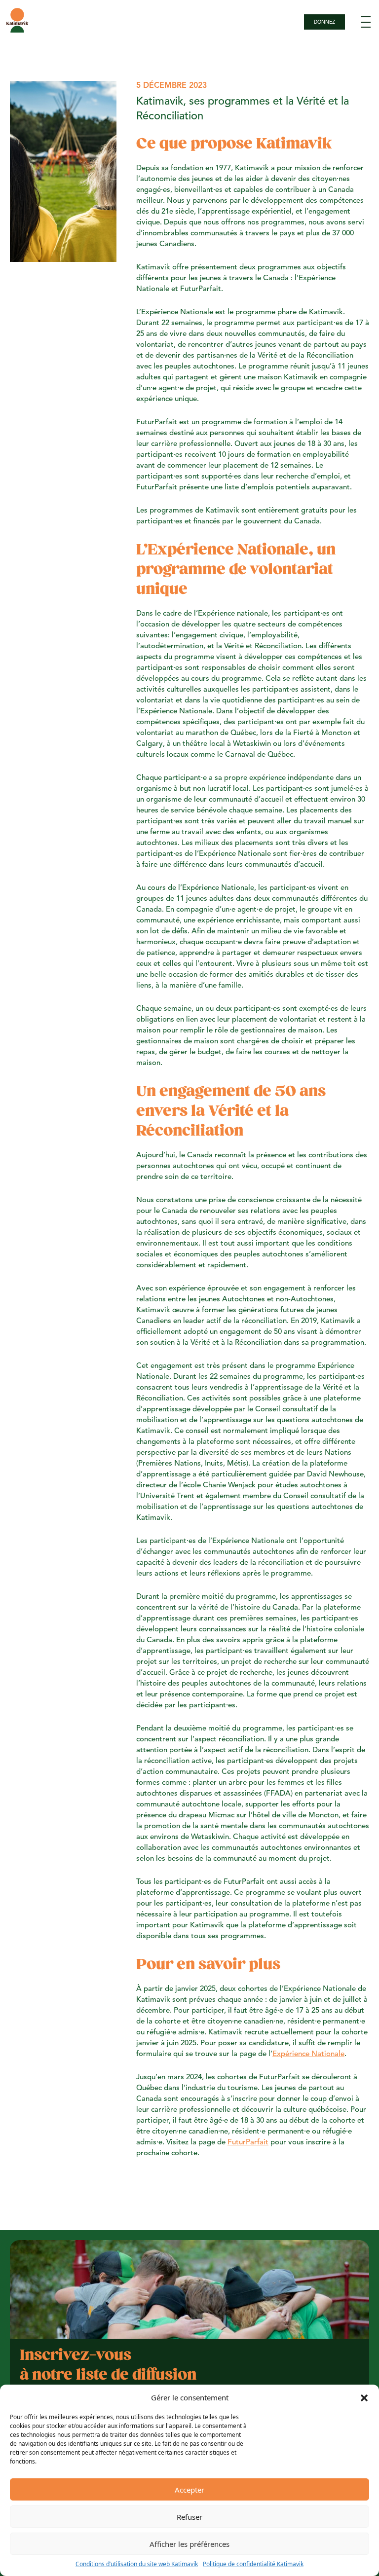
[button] (364, 2397)
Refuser (189, 2517)
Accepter (189, 2490)
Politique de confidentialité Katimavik (253, 2564)
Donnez (324, 22)
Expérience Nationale (308, 2054)
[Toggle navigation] (366, 22)
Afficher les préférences (189, 2544)
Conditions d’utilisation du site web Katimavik (137, 2564)
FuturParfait (248, 2143)
